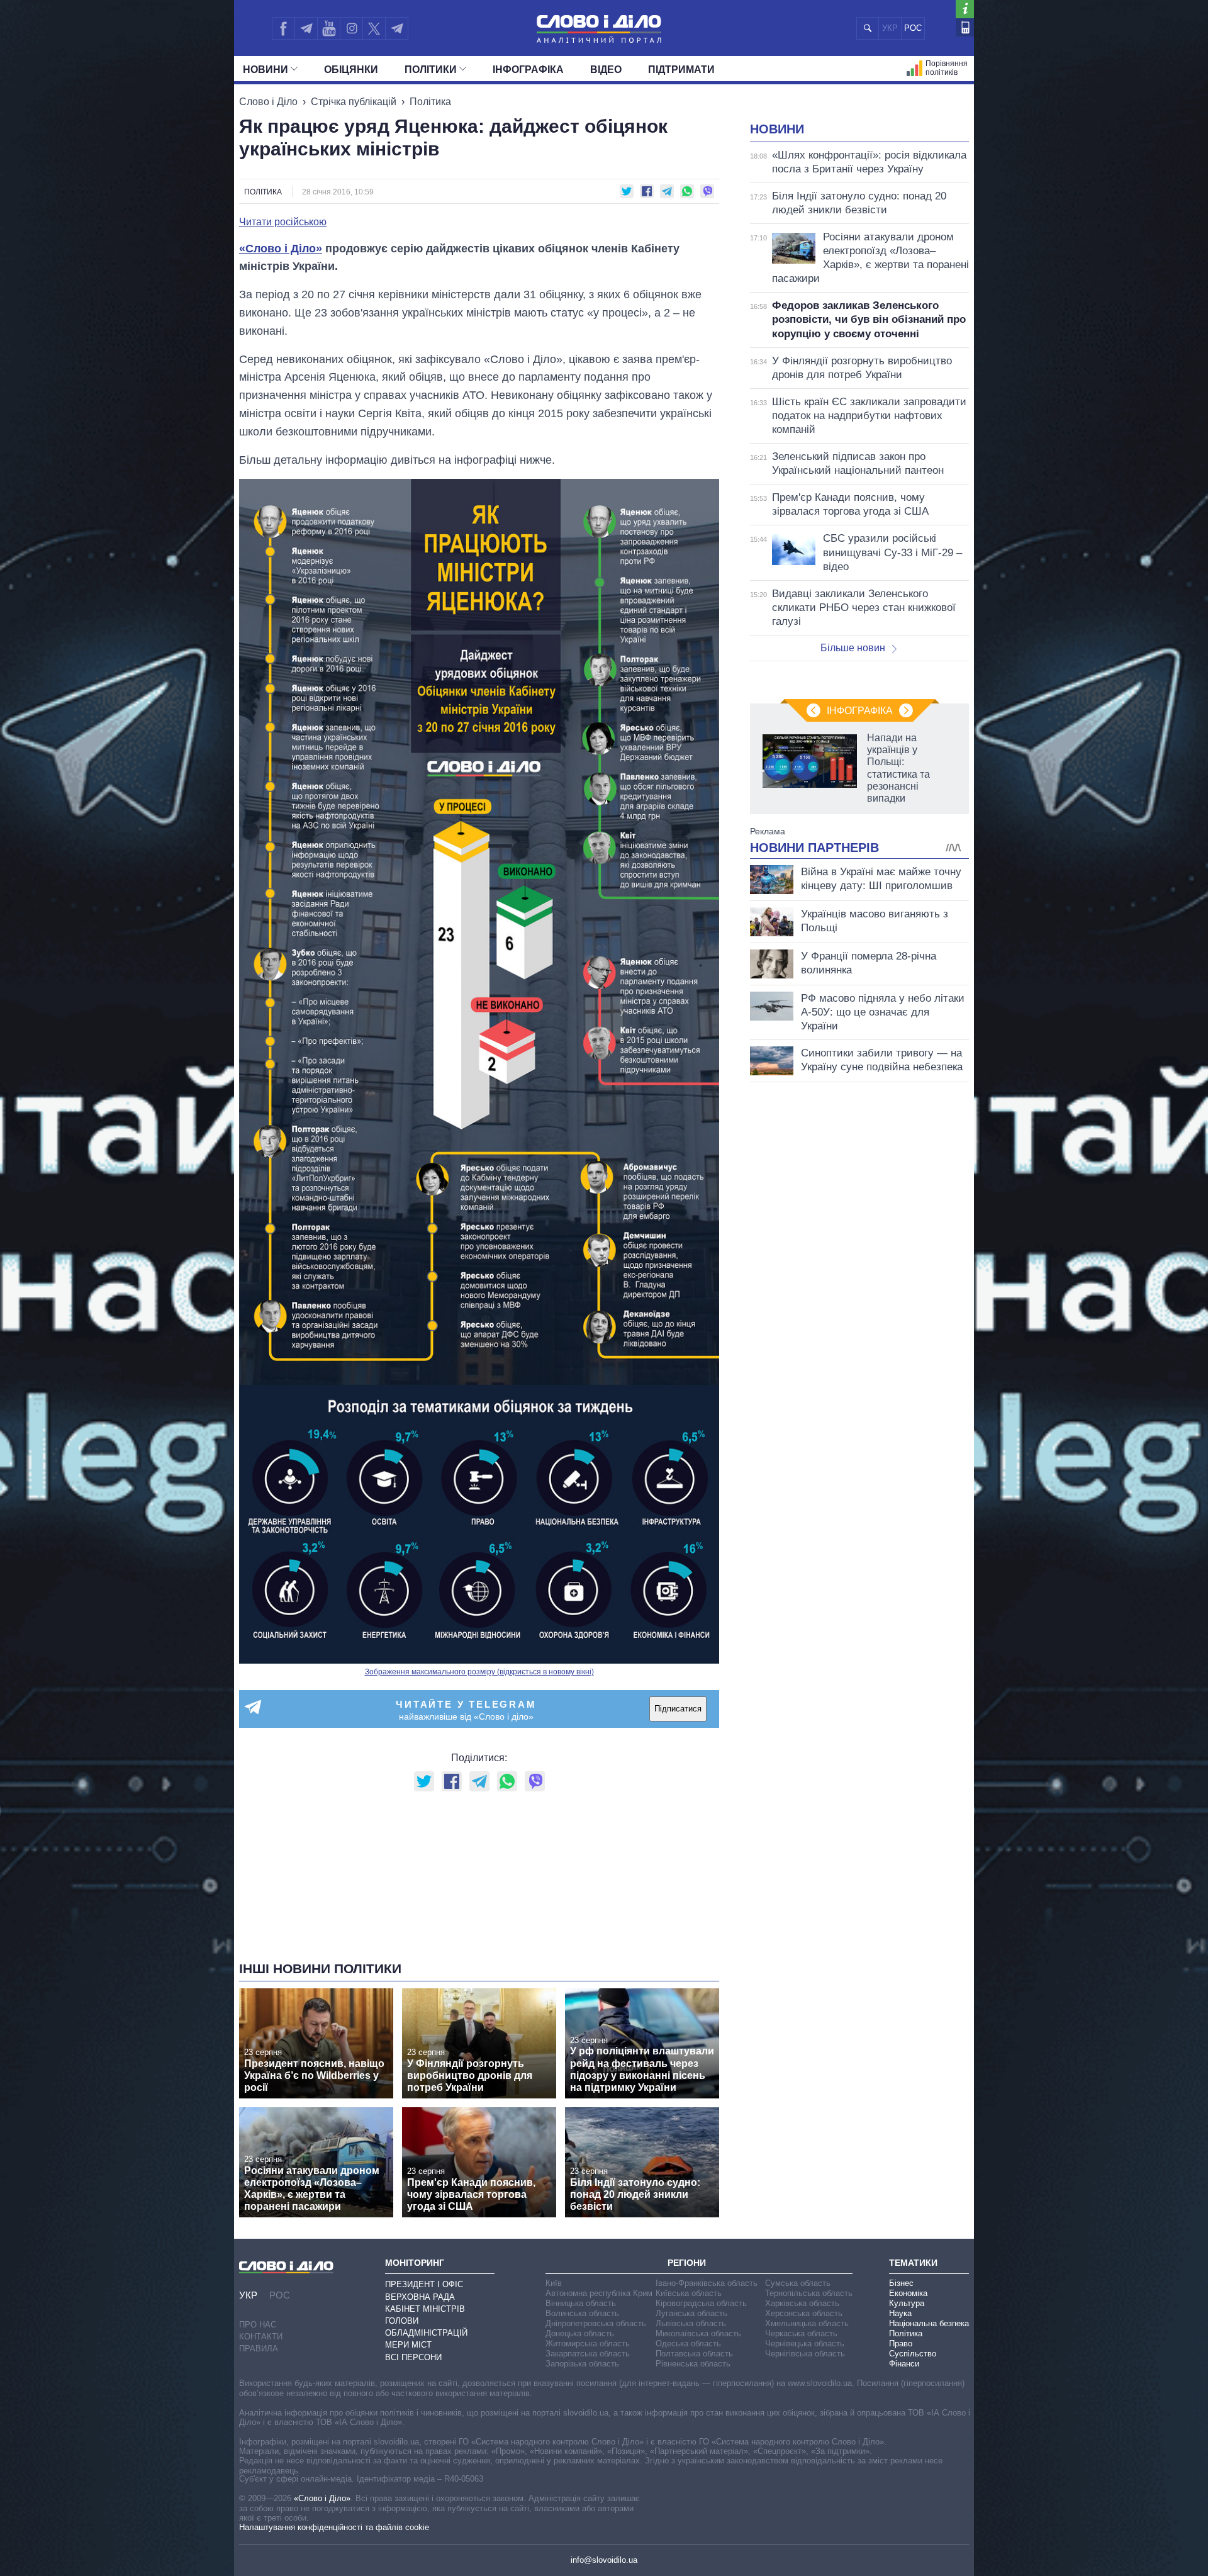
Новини (266, 70)
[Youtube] (328, 28)
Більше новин (853, 648)
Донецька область (580, 2333)
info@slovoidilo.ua (604, 2560)
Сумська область (798, 2283)
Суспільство (913, 2354)
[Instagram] (351, 28)
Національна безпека (929, 2323)
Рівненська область (693, 2364)
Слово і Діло (268, 102)
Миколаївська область (698, 2333)
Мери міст (408, 2345)
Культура (907, 2303)
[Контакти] (965, 27)
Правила (259, 2349)
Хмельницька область (807, 2323)
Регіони (687, 2263)
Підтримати (681, 70)
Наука (900, 2313)
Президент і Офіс (424, 2284)
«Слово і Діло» (281, 249)
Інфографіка (528, 70)
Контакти (261, 2337)
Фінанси (904, 2364)
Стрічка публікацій (354, 102)
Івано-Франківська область (707, 2283)
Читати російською (283, 222)
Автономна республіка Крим (599, 2293)
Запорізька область (582, 2364)
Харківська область (802, 2303)
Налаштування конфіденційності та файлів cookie (334, 2527)
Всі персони (413, 2357)
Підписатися (678, 1709)
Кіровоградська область (701, 2303)
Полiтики (431, 70)
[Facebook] (283, 28)
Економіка (908, 2293)
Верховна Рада (420, 2297)
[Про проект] (965, 9)
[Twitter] (374, 28)
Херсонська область (804, 2313)
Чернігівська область (805, 2354)
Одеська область (688, 2344)
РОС (913, 28)
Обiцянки (351, 70)
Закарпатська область (588, 2354)
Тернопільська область (809, 2293)
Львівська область (691, 2323)
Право (901, 2344)
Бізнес (901, 2283)
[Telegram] (306, 28)
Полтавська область (694, 2354)
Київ (554, 2283)
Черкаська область (801, 2333)
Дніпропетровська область (596, 2323)
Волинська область (582, 2313)
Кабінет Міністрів (425, 2309)
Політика (430, 102)
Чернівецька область (805, 2344)
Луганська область (691, 2313)
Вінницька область (581, 2303)
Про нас (258, 2325)
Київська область (689, 2293)
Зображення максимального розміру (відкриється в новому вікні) (479, 1672)
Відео (606, 70)
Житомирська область (588, 2344)
